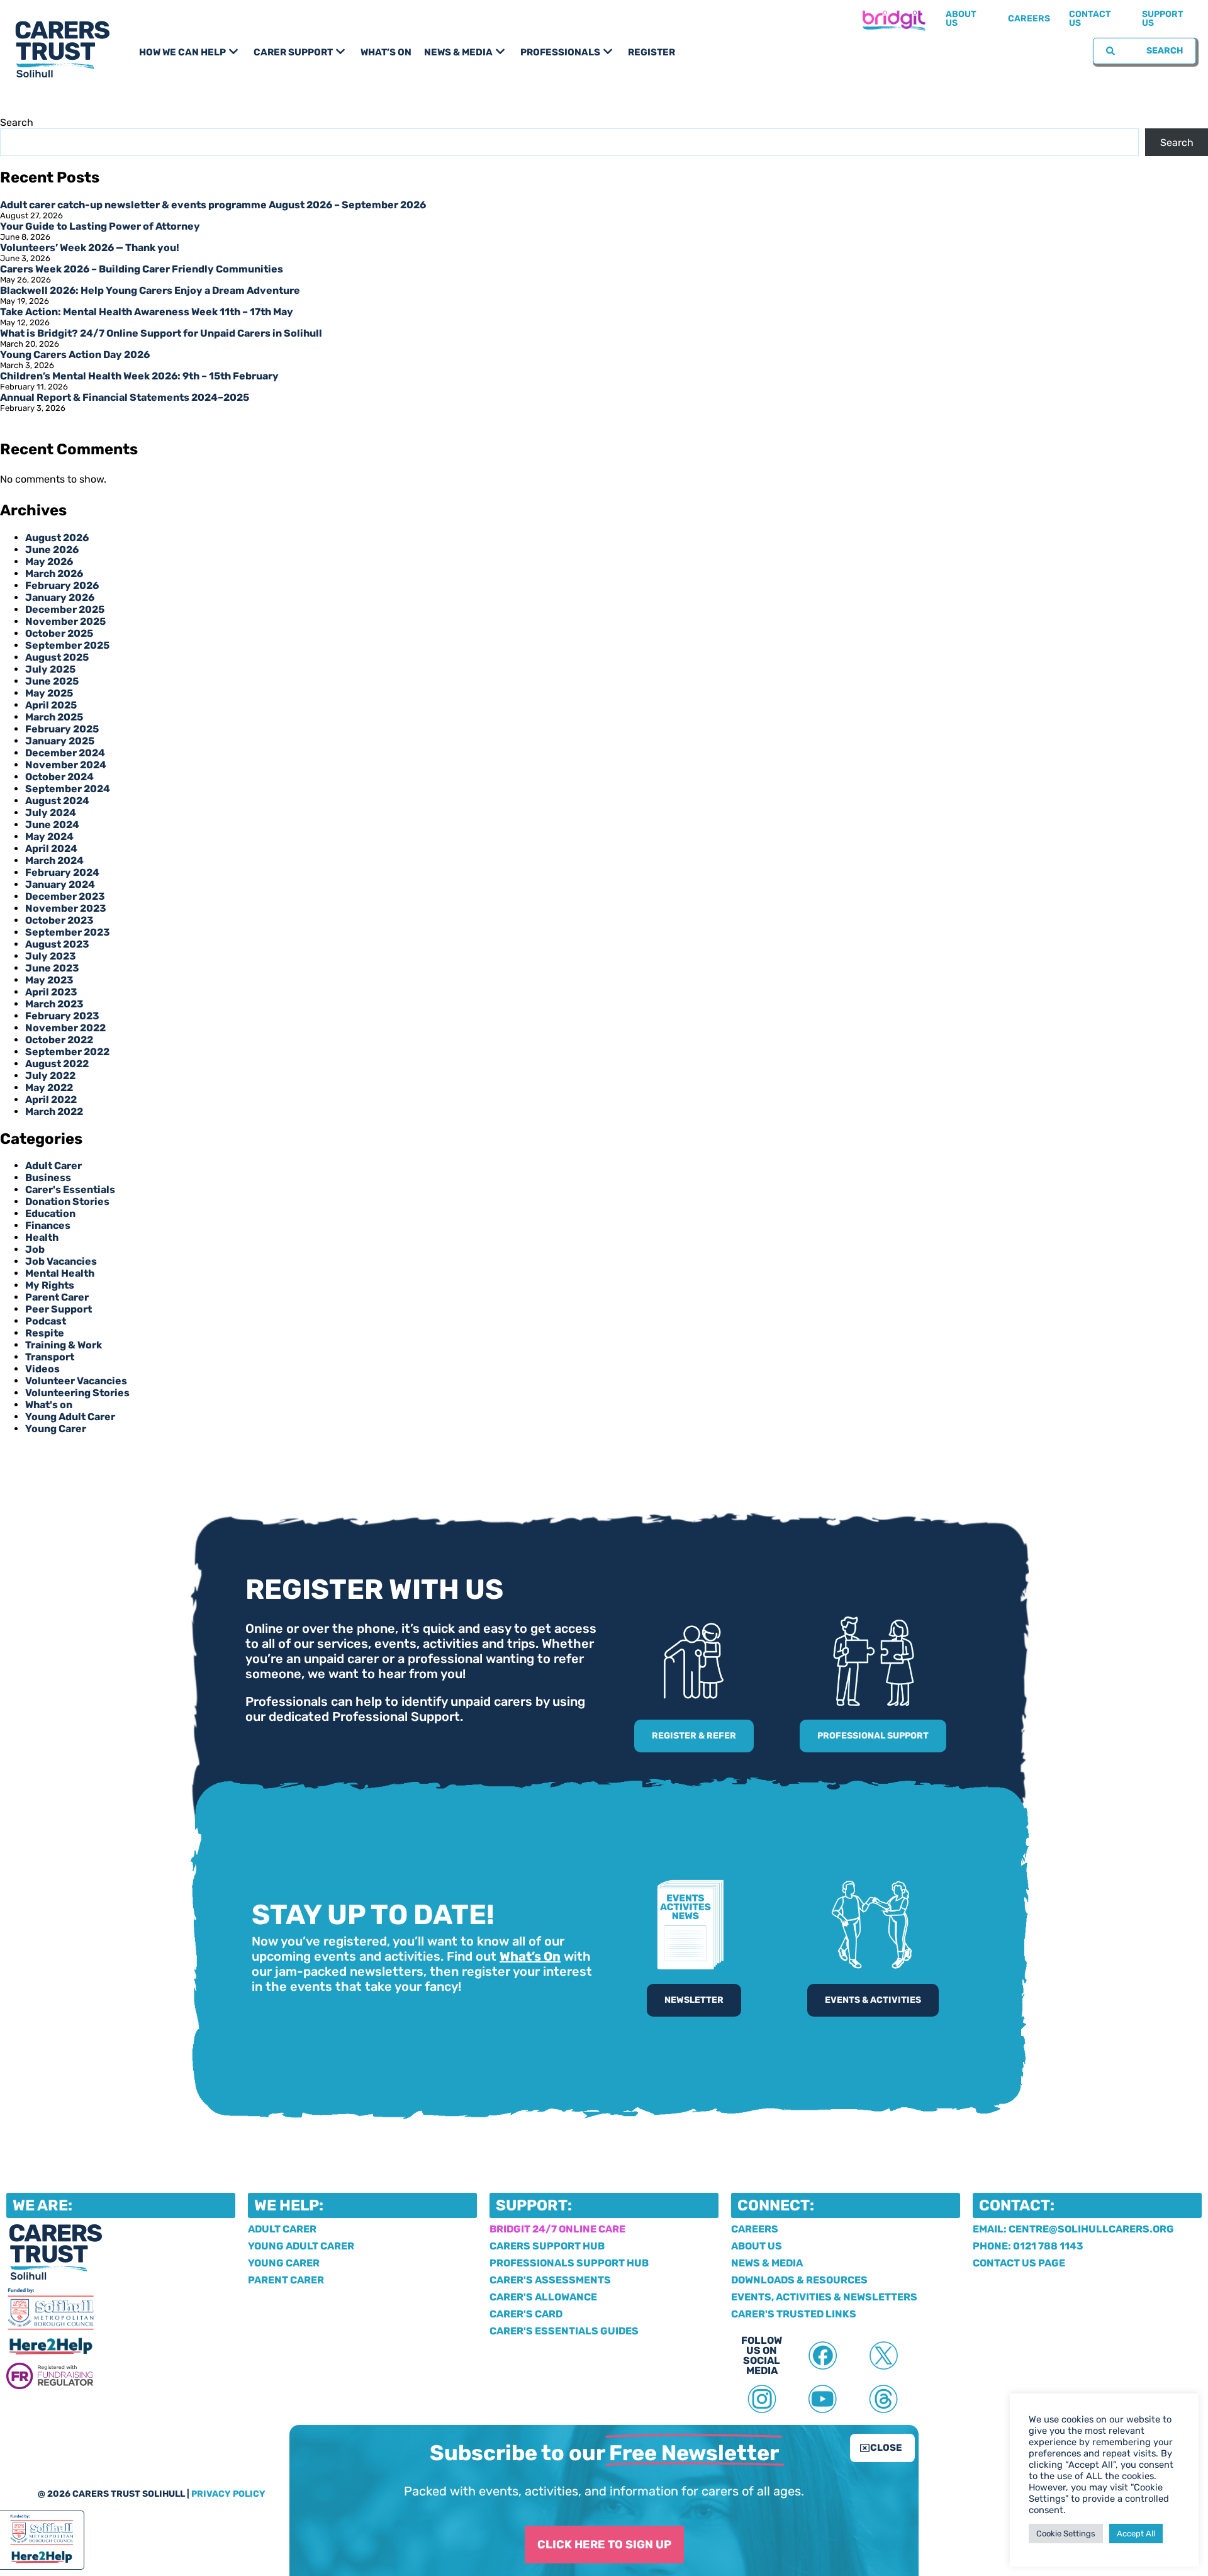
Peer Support (59, 1309)
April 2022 (51, 1100)
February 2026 (62, 585)
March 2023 (54, 1004)
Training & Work (64, 1345)
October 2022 (59, 1040)
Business (48, 1178)
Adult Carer (53, 1166)
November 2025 (65, 621)
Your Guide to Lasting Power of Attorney (100, 226)
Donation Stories (67, 1201)
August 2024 (57, 801)
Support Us (1163, 19)
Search (17, 122)
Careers (1029, 19)
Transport (50, 1357)
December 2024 (65, 753)
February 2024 (62, 872)
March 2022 (54, 1112)
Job (35, 1249)
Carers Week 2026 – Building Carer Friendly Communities (142, 269)
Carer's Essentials (70, 1190)
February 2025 (62, 729)
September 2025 (67, 645)
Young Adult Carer (70, 1417)
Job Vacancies (61, 1261)
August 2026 (57, 538)
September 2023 (68, 932)
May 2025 (49, 693)
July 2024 (51, 813)
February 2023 (62, 1016)
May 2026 (49, 562)
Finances (48, 1225)
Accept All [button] (1136, 2534)
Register (652, 52)
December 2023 (65, 896)
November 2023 (66, 908)
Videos (42, 1369)
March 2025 (54, 717)
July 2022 (50, 1076)
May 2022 (49, 1088)
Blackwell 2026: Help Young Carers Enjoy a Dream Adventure (150, 290)
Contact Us (1090, 19)
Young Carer (56, 1429)
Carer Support (293, 52)
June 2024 (52, 825)
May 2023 (49, 980)
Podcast (46, 1321)
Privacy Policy (228, 2494)
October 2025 (59, 633)
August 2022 (57, 1064)
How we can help (182, 52)
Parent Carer (57, 1297)
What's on (49, 1405)
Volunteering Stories (77, 1393)
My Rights (50, 1285)
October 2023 (59, 920)
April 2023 (51, 992)
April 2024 (51, 848)
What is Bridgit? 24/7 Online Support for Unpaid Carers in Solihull (161, 333)
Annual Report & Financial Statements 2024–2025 (125, 397)
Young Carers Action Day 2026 (75, 355)
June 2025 (52, 681)
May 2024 (49, 837)
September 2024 (68, 789)
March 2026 (54, 574)
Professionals (560, 52)
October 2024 (59, 777)
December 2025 (65, 609)
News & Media (458, 52)
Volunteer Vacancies (76, 1381)
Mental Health (60, 1273)
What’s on (386, 52)
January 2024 (60, 884)
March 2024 (54, 860)
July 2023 (51, 956)
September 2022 (67, 1052)
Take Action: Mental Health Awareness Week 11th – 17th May (147, 312)
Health (42, 1237)
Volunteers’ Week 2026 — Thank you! (90, 248)
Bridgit (893, 19)
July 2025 (50, 669)
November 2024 (66, 765)
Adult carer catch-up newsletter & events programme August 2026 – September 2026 (213, 205)
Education (50, 1213)
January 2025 (60, 741)
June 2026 (52, 550)
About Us (961, 19)
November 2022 (65, 1028)
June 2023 (52, 968)
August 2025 (57, 657)
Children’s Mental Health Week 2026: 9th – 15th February (139, 376)
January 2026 (60, 597)
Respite (45, 1333)
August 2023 (57, 944)
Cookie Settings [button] (1066, 2534)
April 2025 (51, 705)
